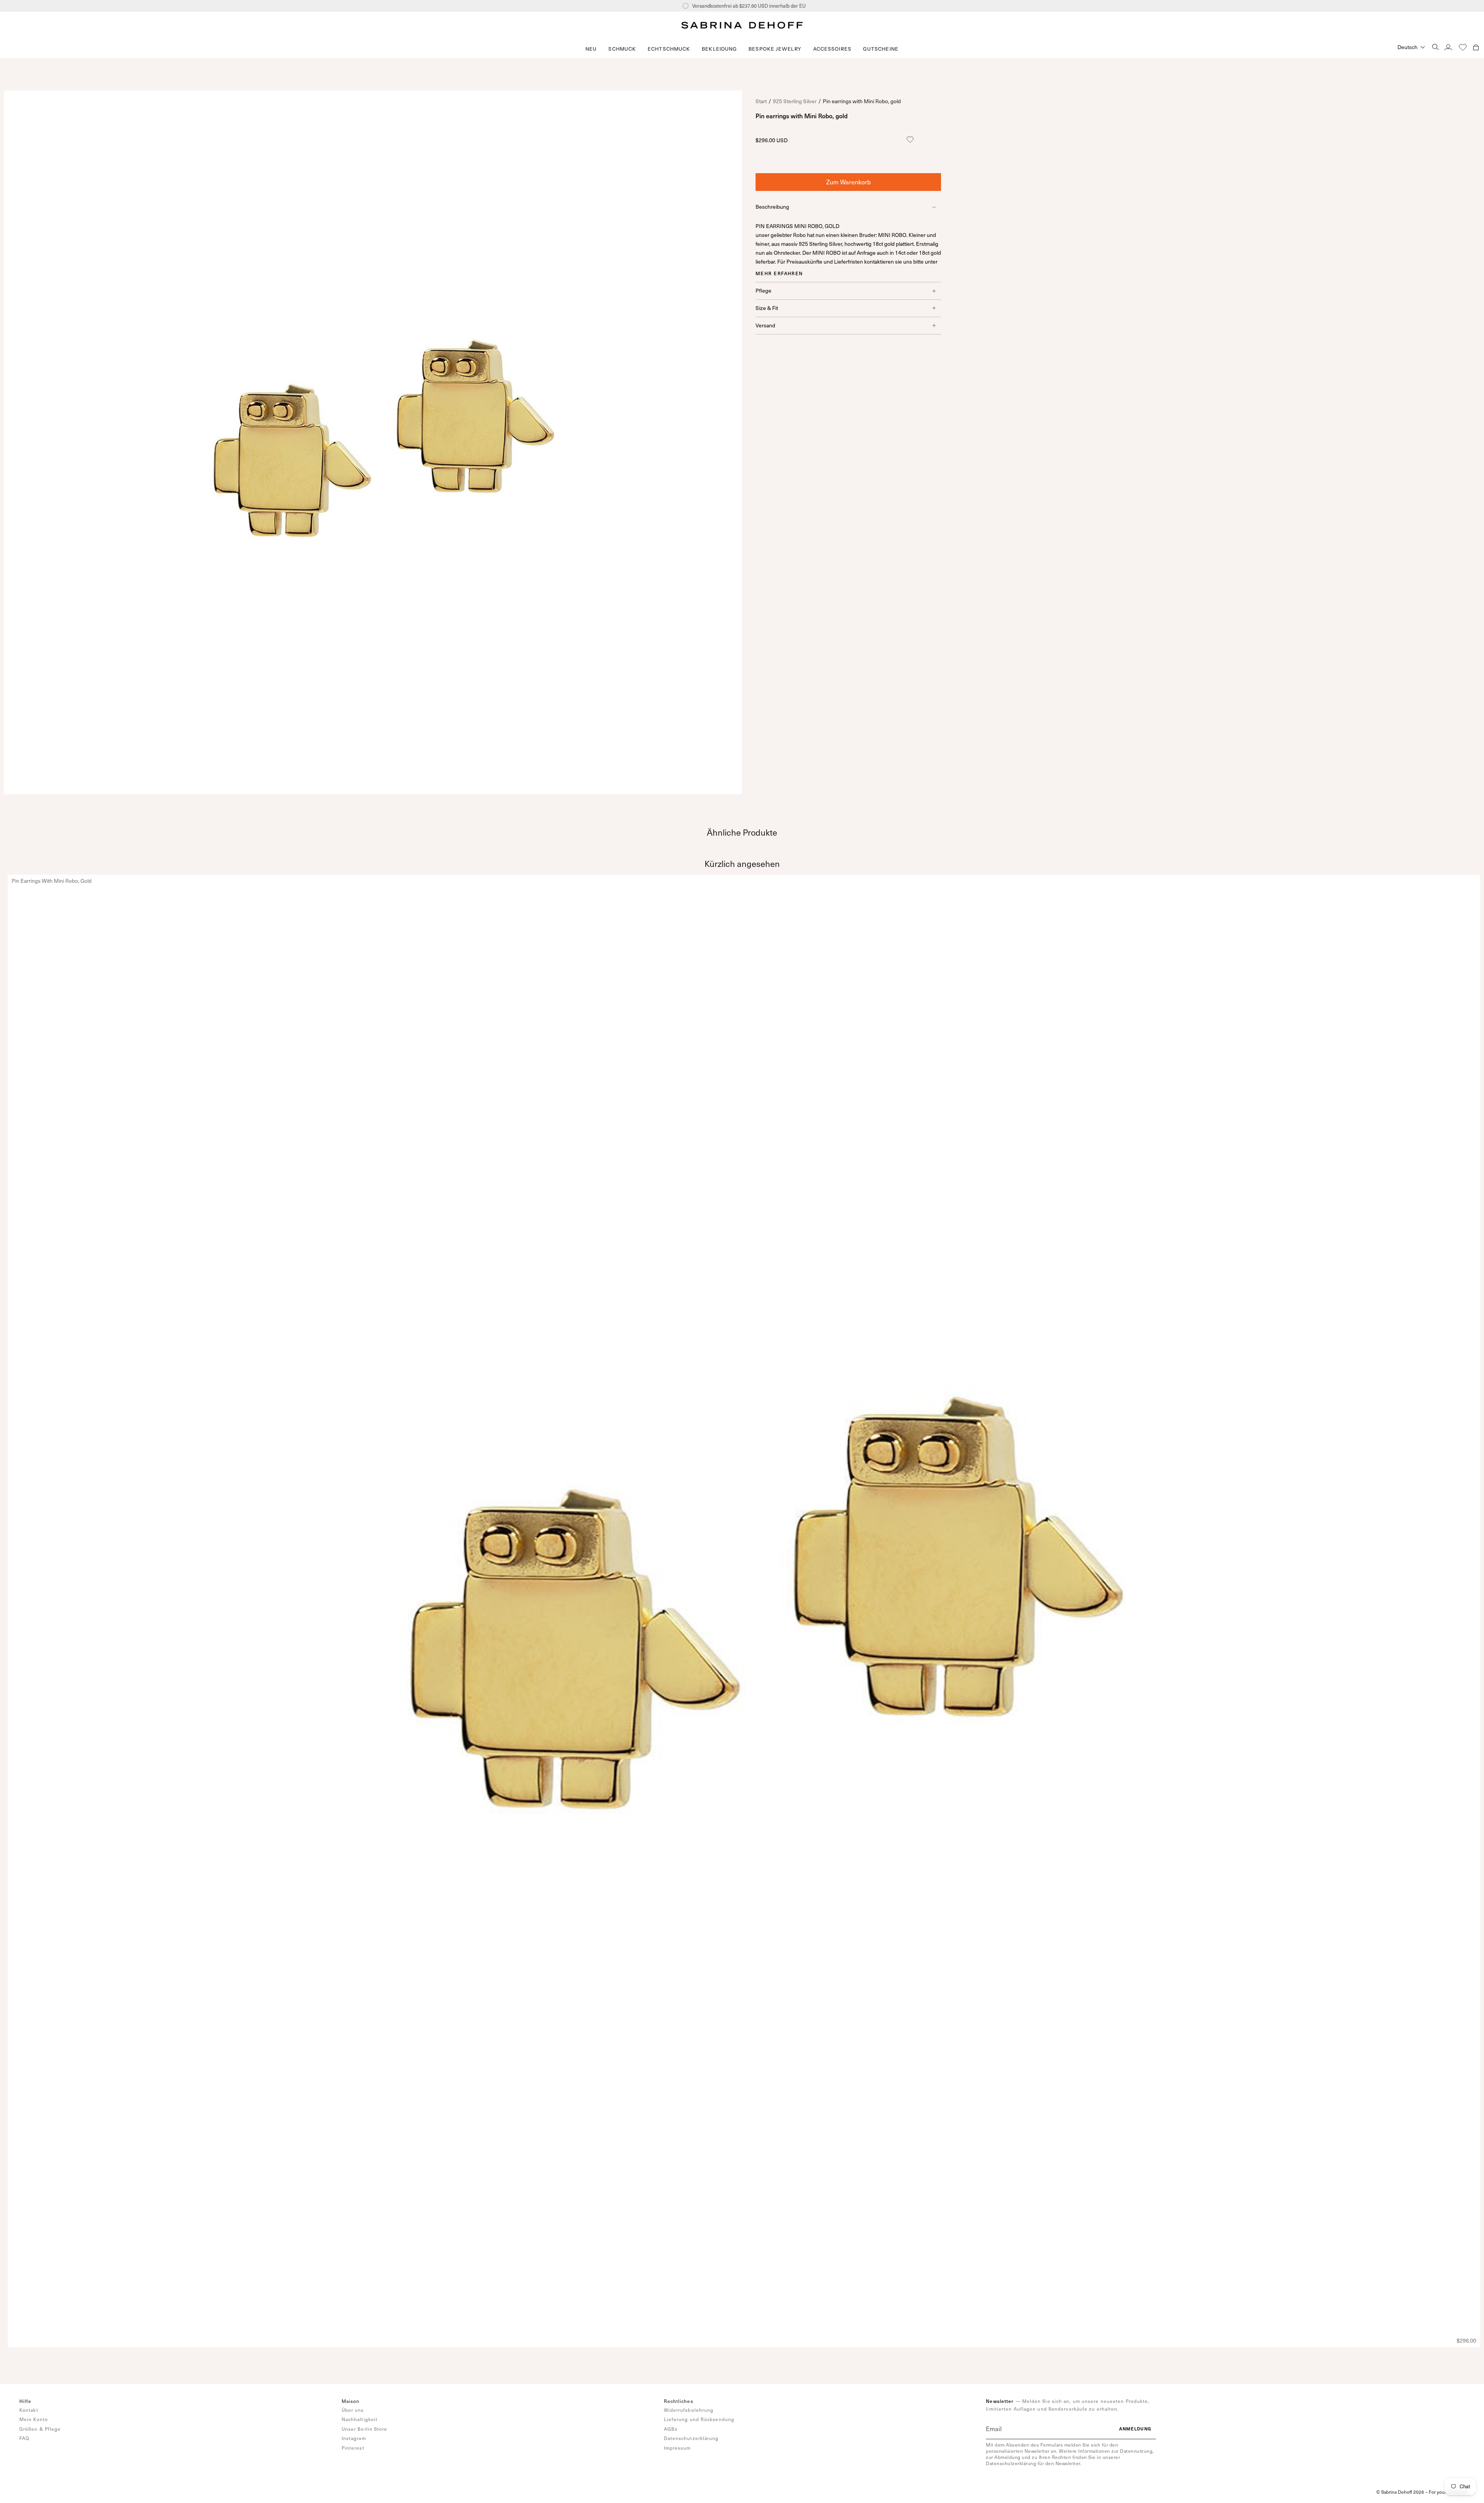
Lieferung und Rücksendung (699, 2419)
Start (761, 101)
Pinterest (353, 2448)
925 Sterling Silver (795, 101)
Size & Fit (767, 308)
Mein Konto (34, 2419)
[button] (622, 49)
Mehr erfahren (779, 273)
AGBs (671, 2429)
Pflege (763, 290)
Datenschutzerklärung (691, 2438)
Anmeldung (1135, 2429)
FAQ (24, 2438)
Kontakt (29, 2410)
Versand (765, 325)
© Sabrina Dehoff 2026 (1400, 2492)
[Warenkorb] (1476, 47)
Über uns (353, 2410)
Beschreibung (772, 207)
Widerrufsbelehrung (689, 2410)
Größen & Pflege (40, 2429)
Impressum (677, 2448)
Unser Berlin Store (365, 2429)
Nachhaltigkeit (360, 2419)
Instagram (354, 2438)
